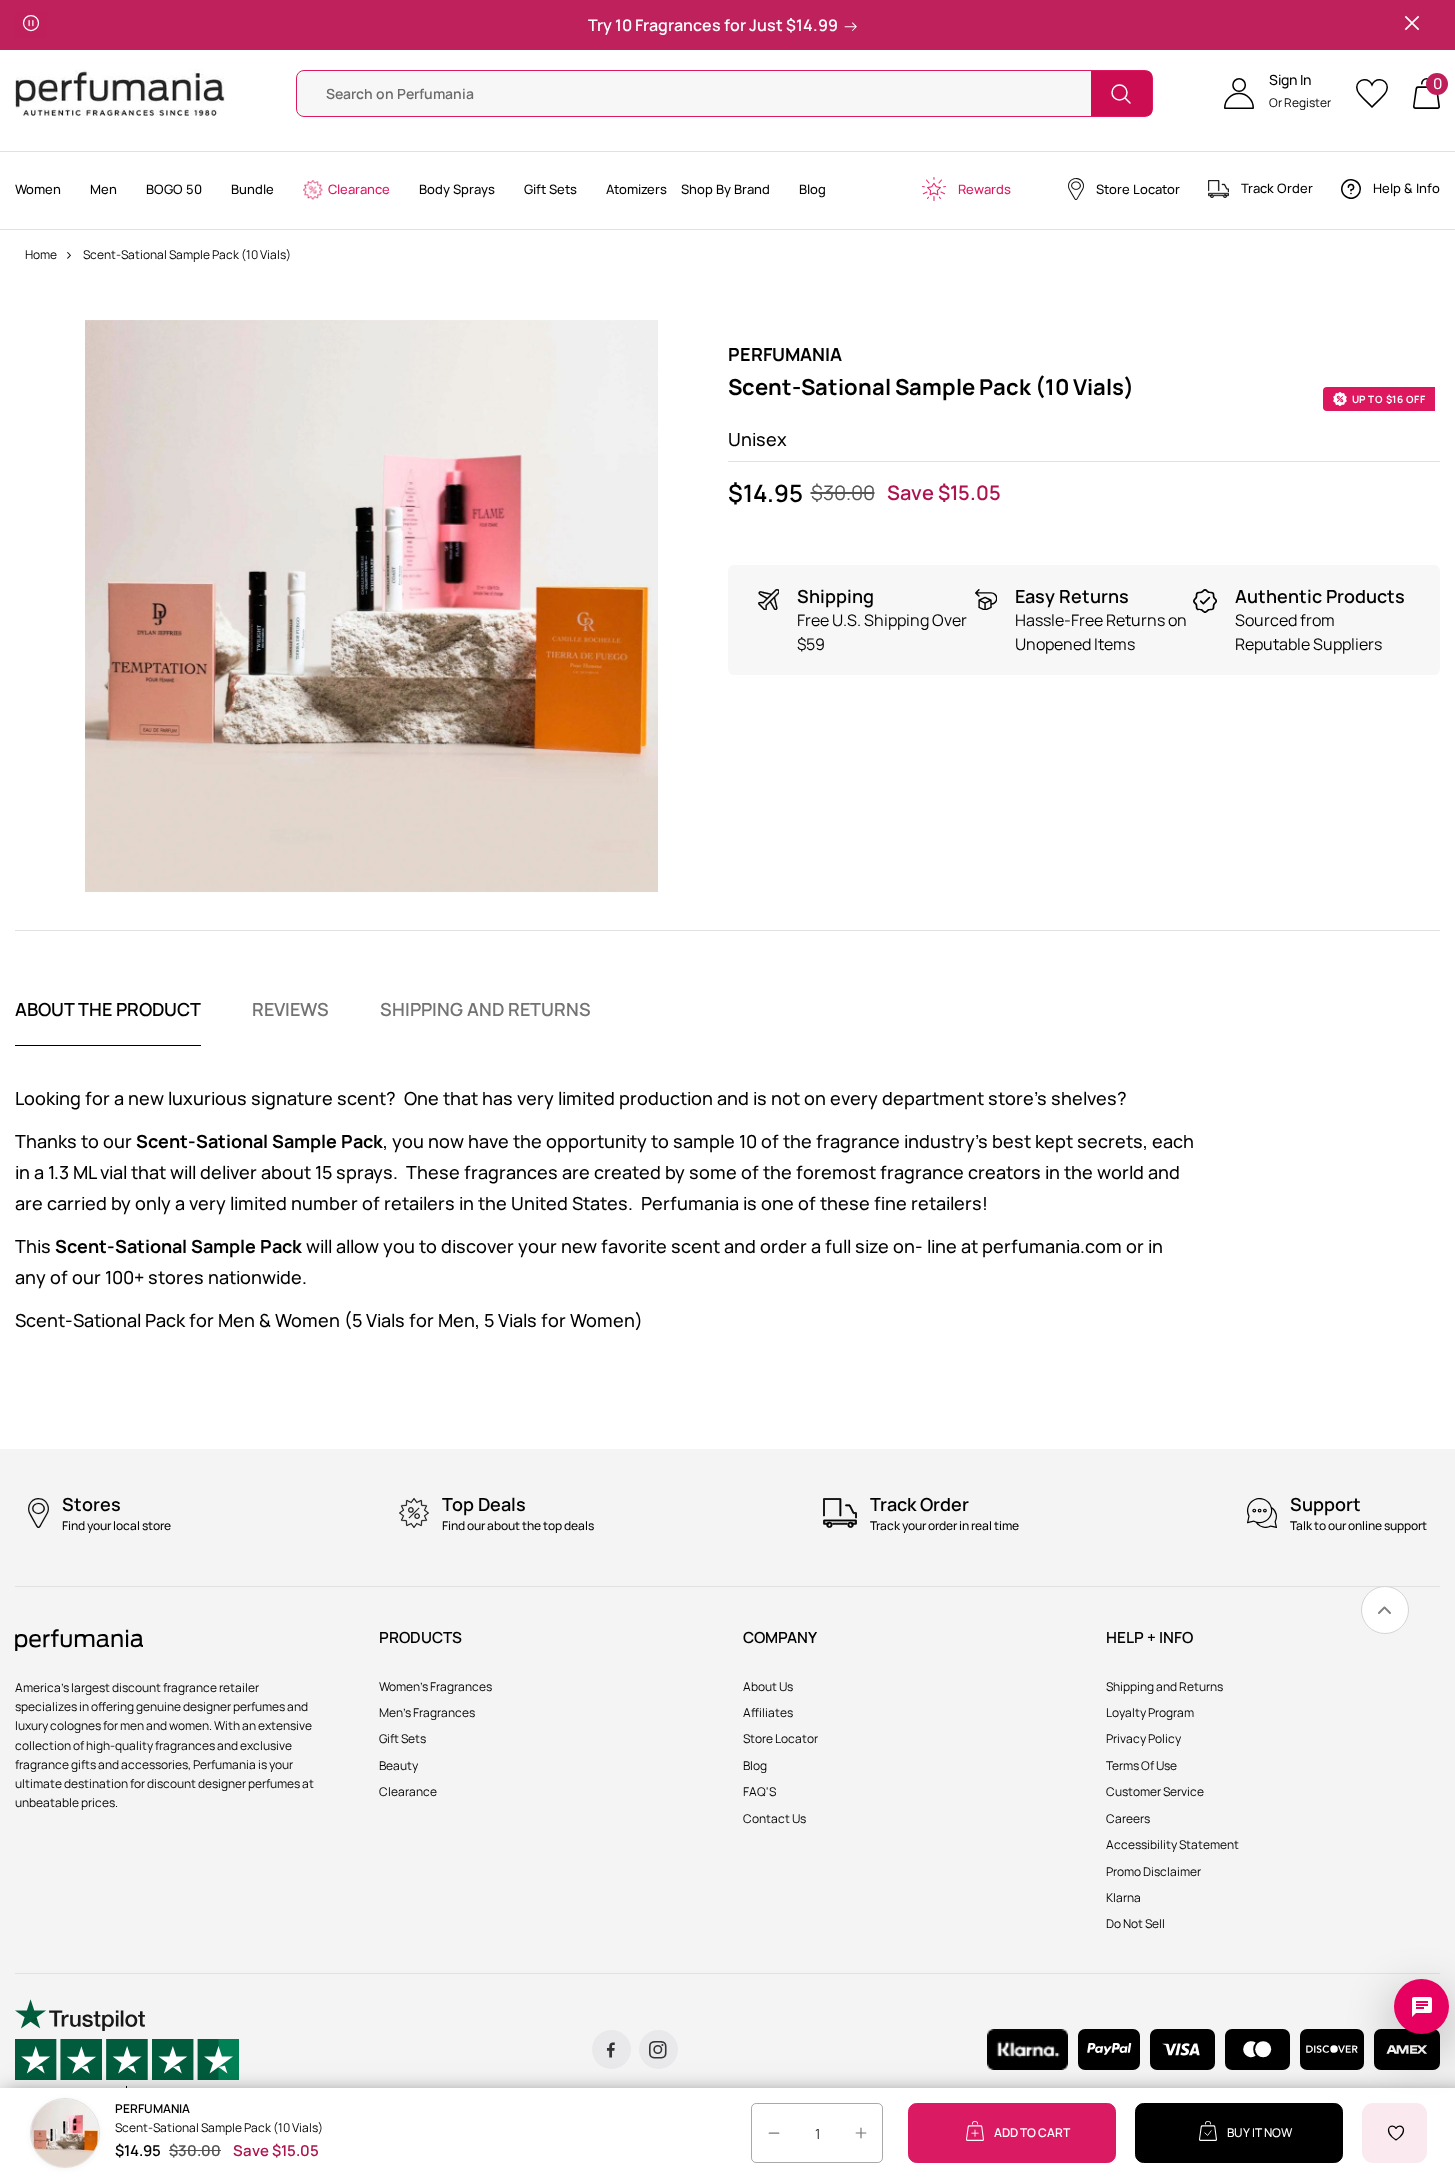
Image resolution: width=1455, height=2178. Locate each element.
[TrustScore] (127, 2049)
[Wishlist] (1378, 93)
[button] (1277, 94)
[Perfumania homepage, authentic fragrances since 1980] (120, 92)
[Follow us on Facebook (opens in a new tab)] (611, 2049)
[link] (1385, 1610)
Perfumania (785, 354)
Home (41, 254)
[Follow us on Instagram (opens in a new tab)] (658, 2049)
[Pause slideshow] (31, 25)
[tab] (108, 1022)
